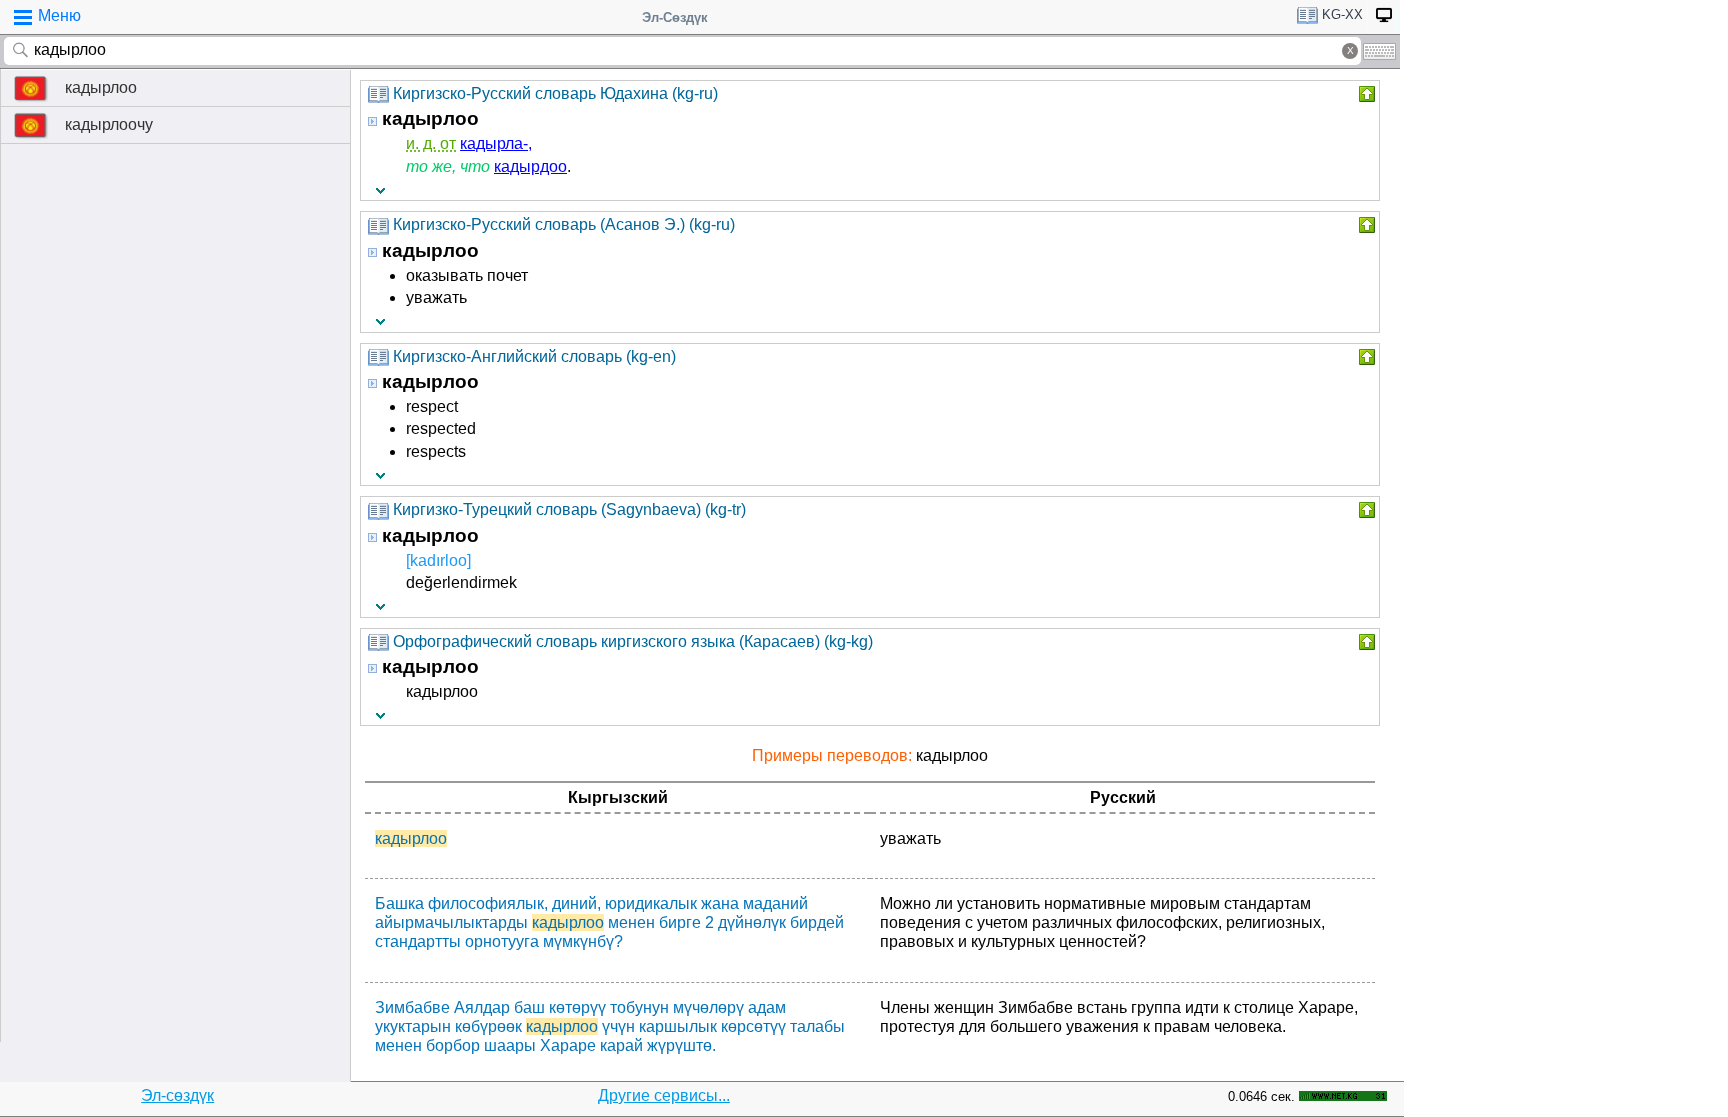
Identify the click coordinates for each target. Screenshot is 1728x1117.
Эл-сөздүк (177, 1095)
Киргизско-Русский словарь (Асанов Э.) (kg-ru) (564, 224)
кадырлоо (101, 87)
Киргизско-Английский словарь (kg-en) (534, 356)
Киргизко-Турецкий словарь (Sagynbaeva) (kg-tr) (569, 509)
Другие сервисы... (664, 1095)
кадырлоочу (109, 124)
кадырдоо (530, 166)
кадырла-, (496, 143)
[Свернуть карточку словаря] (1365, 94)
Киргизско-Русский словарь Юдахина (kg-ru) (555, 93)
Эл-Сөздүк (675, 17)
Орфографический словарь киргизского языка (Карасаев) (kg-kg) (633, 641)
